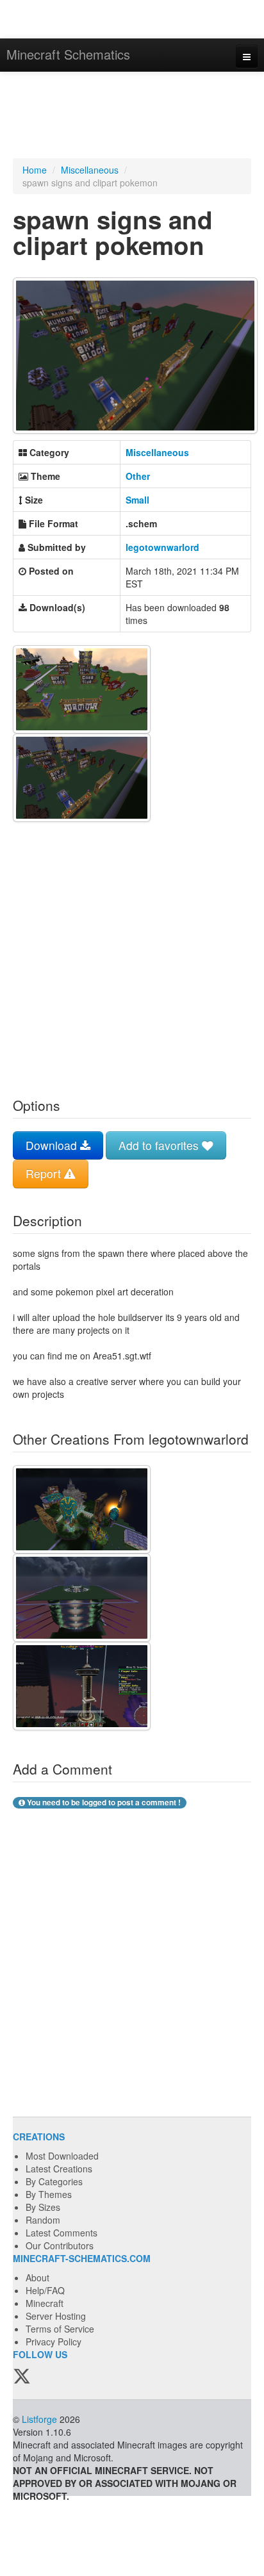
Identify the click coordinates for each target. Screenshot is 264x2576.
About (37, 2277)
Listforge (39, 2419)
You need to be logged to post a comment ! (103, 1802)
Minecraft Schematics (68, 54)
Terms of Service (60, 2329)
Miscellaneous (90, 170)
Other (138, 476)
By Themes (49, 2194)
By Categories (54, 2181)
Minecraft (45, 2303)
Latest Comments (62, 2233)
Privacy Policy (54, 2342)
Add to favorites (160, 1145)
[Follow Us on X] (22, 2377)
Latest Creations (59, 2169)
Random (43, 2220)
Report (45, 1173)
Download (53, 1145)
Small (137, 500)
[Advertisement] (132, 117)
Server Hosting (56, 2316)
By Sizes (43, 2207)
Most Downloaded (62, 2156)
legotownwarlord (162, 547)
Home (35, 170)
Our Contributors (60, 2245)
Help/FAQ (45, 2290)
